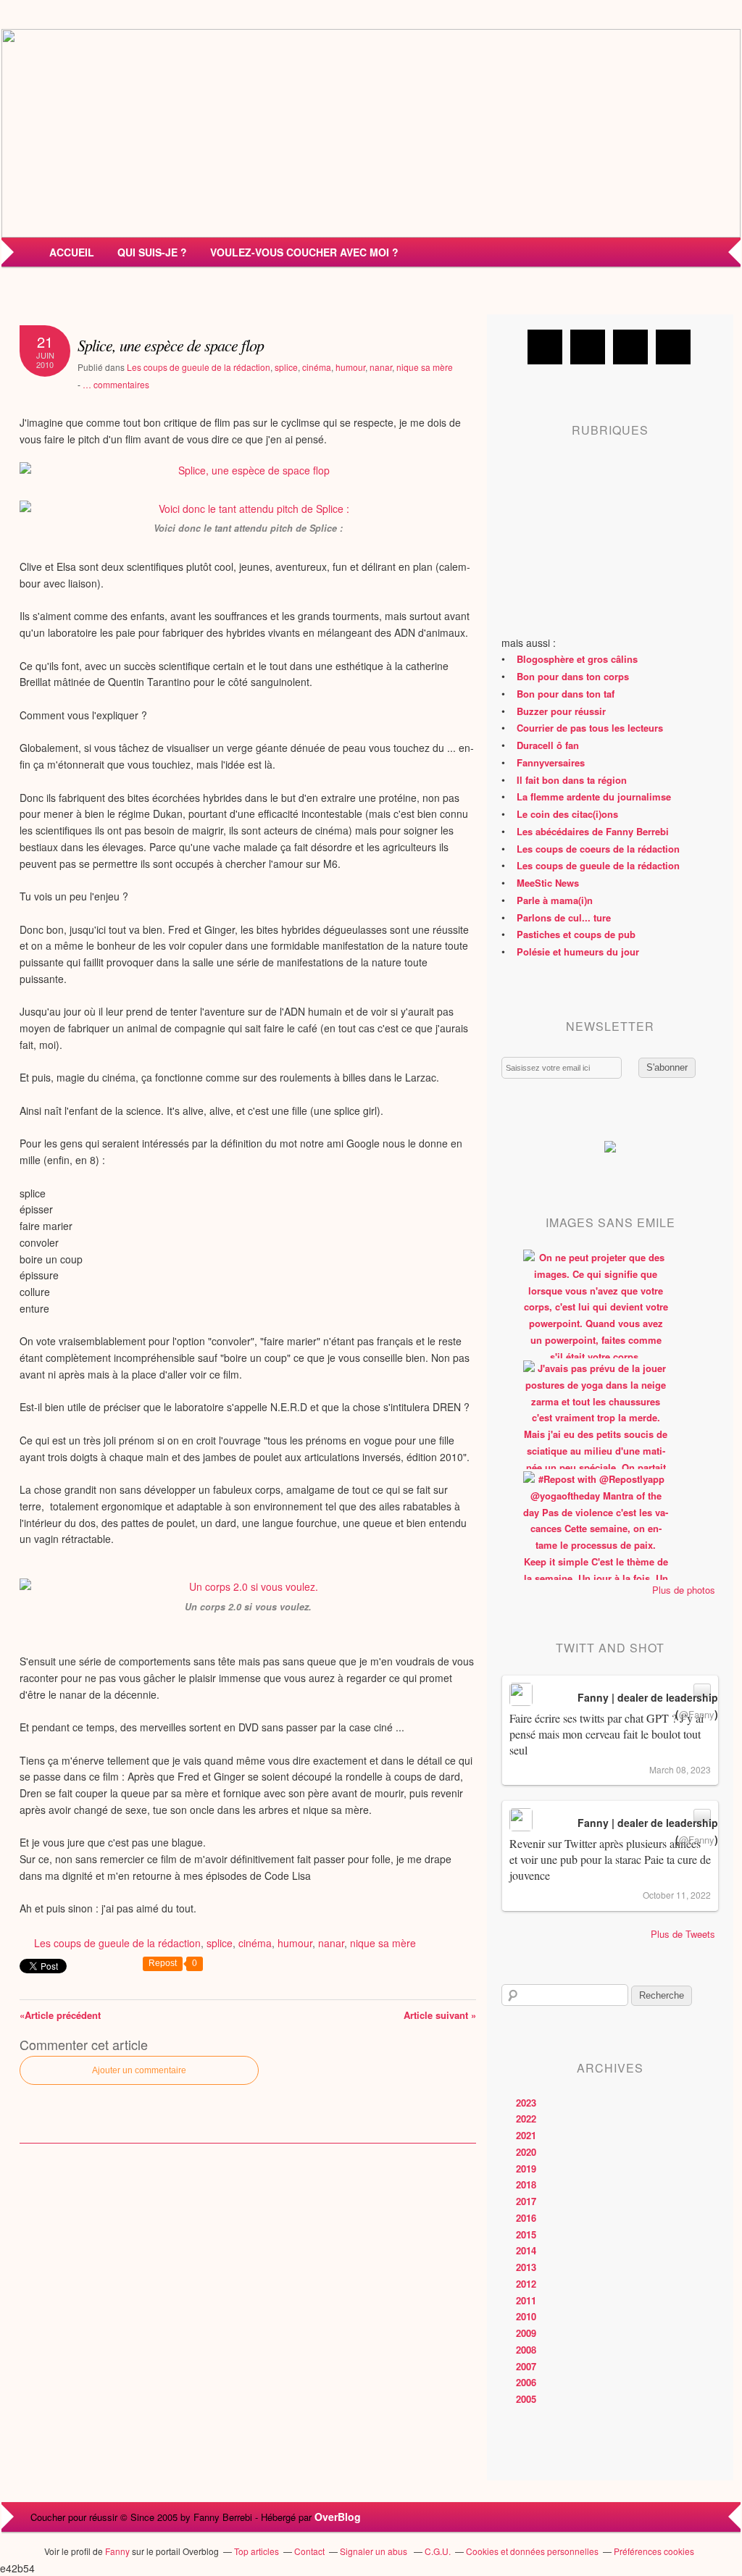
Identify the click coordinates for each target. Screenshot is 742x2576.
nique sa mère (425, 367)
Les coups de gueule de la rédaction (199, 367)
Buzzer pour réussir (561, 711)
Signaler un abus (375, 2551)
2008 (526, 2350)
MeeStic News (548, 883)
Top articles (257, 2551)
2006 (526, 2382)
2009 (526, 2333)
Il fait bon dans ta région (572, 780)
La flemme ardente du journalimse (594, 796)
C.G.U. (438, 2551)
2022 (526, 2119)
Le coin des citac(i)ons (567, 814)
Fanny (117, 2551)
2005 (526, 2399)
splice (286, 367)
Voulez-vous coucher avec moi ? (304, 252)
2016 (526, 2218)
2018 (526, 2184)
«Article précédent (60, 2015)
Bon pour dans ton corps (573, 676)
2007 (526, 2366)
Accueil (72, 252)
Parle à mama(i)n (555, 900)
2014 (526, 2250)
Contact (309, 2551)
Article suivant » (440, 2015)
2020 (526, 2152)
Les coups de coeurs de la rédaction (598, 849)
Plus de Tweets (683, 1934)
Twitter (588, 347)
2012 (526, 2284)
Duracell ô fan (548, 745)
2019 (526, 2169)
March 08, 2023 (680, 1769)
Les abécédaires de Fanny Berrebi (593, 831)
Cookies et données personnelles (532, 2551)
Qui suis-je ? (152, 252)
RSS (673, 347)
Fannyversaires (551, 762)
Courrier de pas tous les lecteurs (590, 728)
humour (350, 367)
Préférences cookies (654, 2551)
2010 (526, 2316)
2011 (526, 2300)
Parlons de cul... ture (564, 917)
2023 (526, 2103)
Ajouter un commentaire (139, 2070)
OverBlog (338, 2517)
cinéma (317, 367)
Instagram (630, 347)
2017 (526, 2201)
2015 (526, 2234)
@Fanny (697, 1714)
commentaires (116, 384)
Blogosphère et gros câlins (577, 659)
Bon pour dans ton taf (566, 694)
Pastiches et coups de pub (576, 934)
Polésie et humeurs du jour (578, 952)
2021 (526, 2135)
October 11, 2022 (677, 1895)
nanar (381, 367)
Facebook (545, 347)
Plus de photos (684, 1590)
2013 (526, 2267)
